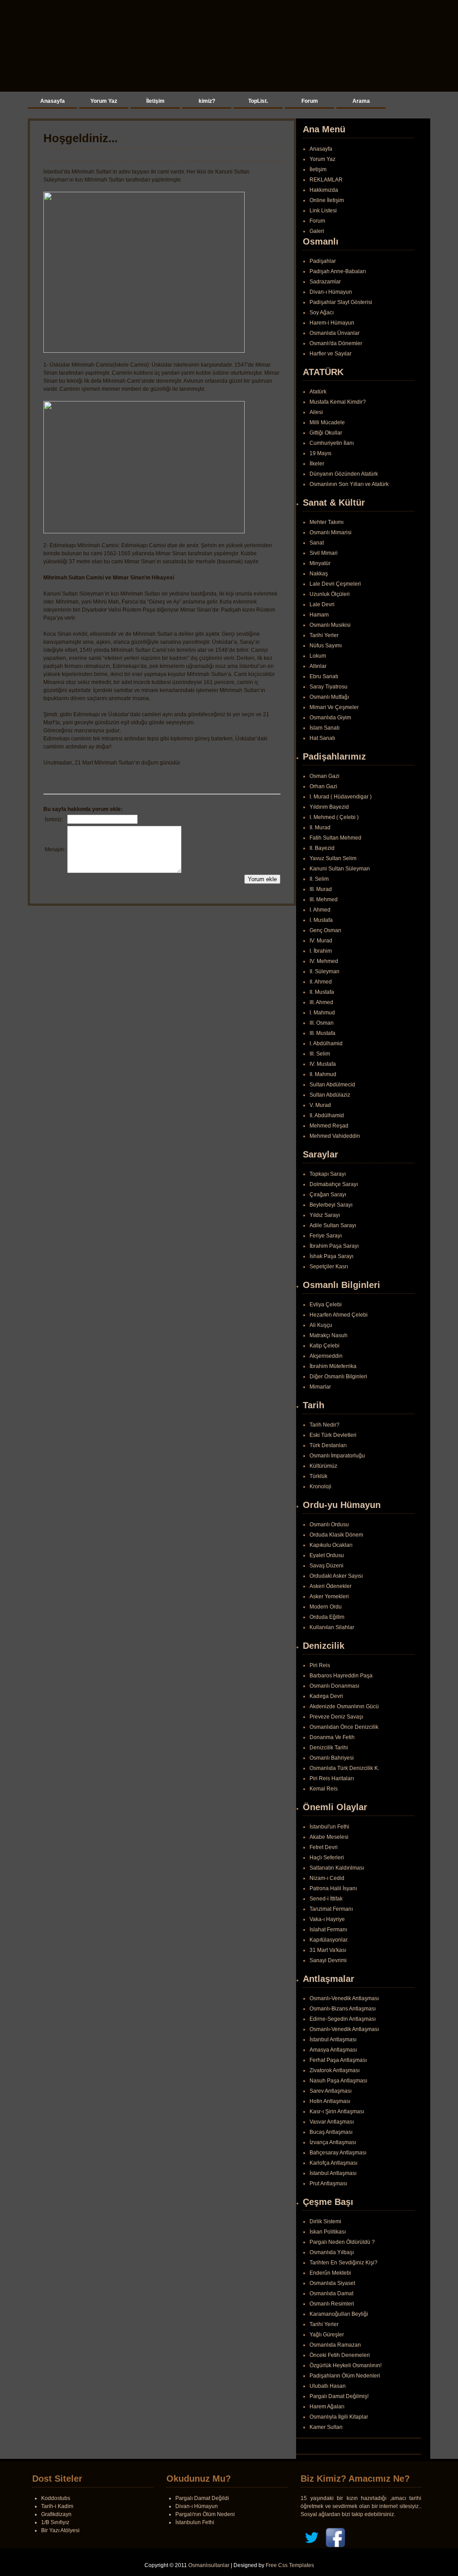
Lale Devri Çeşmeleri (335, 584)
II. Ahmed (321, 982)
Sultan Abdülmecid (332, 1085)
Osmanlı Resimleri (332, 2304)
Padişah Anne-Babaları (338, 271)
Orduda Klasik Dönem (336, 1535)
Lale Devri (322, 604)
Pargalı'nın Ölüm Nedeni (205, 2514)
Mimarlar (320, 1387)
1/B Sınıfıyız (55, 2522)
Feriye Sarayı (326, 1236)
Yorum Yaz (104, 101)
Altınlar (318, 666)
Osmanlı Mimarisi (331, 532)
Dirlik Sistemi (325, 2221)
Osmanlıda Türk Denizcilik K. (344, 1768)
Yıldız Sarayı (325, 1215)
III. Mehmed (324, 899)
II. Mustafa (322, 992)
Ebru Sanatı (324, 676)
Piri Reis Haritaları (332, 1778)
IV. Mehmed (324, 961)
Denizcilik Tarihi (329, 1748)
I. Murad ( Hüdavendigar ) (341, 797)
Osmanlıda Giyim (330, 718)
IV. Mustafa (323, 1064)
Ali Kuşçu (321, 1325)
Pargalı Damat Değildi (202, 2498)
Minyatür (320, 563)
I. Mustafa (321, 920)
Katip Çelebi (324, 1346)
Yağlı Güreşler (327, 2335)
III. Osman (322, 1023)
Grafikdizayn (56, 2514)
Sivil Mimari (324, 553)
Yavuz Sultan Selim (333, 858)
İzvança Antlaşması (333, 2142)
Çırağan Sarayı (328, 1195)
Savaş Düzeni (327, 1566)
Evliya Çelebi (326, 1305)
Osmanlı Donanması (334, 1686)
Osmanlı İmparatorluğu (337, 1456)
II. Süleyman (324, 971)
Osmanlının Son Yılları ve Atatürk (349, 484)
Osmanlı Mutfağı (329, 697)
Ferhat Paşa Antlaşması (338, 2060)
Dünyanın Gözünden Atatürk (344, 474)
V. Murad (320, 1105)
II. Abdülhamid (327, 1115)
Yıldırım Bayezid (329, 807)
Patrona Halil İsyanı (333, 1888)
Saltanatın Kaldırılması (337, 1868)
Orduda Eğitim (327, 1617)
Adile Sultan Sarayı (333, 1225)
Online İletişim (327, 200)
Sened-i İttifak (326, 1899)
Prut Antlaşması (328, 2183)
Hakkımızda (324, 190)
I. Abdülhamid (326, 1043)
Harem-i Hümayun (332, 323)
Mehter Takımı (327, 522)
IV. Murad (321, 941)
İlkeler (317, 464)
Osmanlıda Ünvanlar (335, 333)
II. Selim (319, 879)
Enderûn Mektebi (330, 2273)
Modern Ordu (326, 1607)
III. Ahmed (321, 1002)
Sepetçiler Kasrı (329, 1267)
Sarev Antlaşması (331, 2091)
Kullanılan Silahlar (332, 1627)
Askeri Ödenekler (331, 1586)
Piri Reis (320, 1665)
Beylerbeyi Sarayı (331, 1205)
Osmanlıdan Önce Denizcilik (344, 1727)
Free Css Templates (290, 2565)
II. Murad (320, 828)
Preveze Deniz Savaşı (336, 1717)
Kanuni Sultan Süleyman (340, 869)
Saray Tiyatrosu (329, 687)
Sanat (317, 543)
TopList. (258, 101)
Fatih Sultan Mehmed (335, 838)
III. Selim (320, 1054)
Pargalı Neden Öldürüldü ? (342, 2242)
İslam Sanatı (324, 728)
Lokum (318, 656)
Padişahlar (323, 261)
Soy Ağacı (322, 312)
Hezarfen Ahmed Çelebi (339, 1315)
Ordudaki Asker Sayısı (336, 1576)
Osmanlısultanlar (209, 2565)
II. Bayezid (322, 848)
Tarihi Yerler (324, 635)
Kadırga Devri (326, 1696)
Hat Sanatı (322, 738)
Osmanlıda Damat (331, 2293)
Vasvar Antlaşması (332, 2122)
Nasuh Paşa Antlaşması (338, 2081)
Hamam (319, 615)
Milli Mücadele (327, 422)
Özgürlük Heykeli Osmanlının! (346, 2365)
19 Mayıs (320, 453)
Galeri (317, 231)
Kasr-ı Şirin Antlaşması (337, 2111)
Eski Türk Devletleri (333, 1435)
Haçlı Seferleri (327, 1858)
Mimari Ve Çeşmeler (334, 707)
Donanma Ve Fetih (332, 1737)
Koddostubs (56, 2498)
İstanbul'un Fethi (329, 1827)
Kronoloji (320, 1486)
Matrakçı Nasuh (329, 1335)
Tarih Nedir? (324, 1425)
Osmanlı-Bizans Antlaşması (343, 2009)
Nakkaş (319, 574)
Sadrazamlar (325, 282)
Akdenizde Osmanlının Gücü (344, 1706)
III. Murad (321, 889)
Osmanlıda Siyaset (332, 2283)
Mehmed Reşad (329, 1126)
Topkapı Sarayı (328, 1174)
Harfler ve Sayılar (331, 354)
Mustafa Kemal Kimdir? (338, 402)
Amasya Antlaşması (333, 2050)
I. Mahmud (322, 1013)
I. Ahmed (320, 910)
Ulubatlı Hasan (328, 2386)
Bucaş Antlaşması (331, 2132)
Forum (310, 101)
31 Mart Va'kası (328, 1950)
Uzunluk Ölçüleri (330, 594)
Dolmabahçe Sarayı (334, 1184)
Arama (361, 101)
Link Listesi (323, 211)
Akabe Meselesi (329, 1837)
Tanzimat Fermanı (331, 1909)
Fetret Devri (324, 1847)
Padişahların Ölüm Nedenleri (345, 2376)
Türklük (318, 1476)
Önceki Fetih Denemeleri (340, 2355)
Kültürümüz (323, 1466)
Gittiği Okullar (326, 433)
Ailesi (316, 412)
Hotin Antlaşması (330, 2101)
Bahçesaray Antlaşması (338, 2153)
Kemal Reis (324, 1789)
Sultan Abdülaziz (330, 1095)
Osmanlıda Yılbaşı (332, 2252)
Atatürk (318, 392)
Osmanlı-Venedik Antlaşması (344, 1998)
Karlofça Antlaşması (333, 2163)
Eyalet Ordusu (327, 1555)
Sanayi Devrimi (328, 1960)
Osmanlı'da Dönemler (336, 343)
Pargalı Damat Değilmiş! (339, 2396)
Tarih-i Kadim (57, 2506)
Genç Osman (325, 930)
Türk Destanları (328, 1445)
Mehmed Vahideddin (335, 1136)
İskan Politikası (328, 2232)
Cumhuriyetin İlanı (332, 443)
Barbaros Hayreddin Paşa (341, 1676)
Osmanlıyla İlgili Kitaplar (339, 2417)
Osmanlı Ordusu (329, 1524)
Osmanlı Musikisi (330, 625)
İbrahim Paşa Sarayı (334, 1246)
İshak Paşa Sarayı (331, 1256)
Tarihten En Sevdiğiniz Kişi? (343, 2263)
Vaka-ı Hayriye (327, 1919)
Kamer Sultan (326, 2427)
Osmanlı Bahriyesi (332, 1758)
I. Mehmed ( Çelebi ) (334, 817)
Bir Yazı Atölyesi (60, 2530)
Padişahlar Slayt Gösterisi (341, 302)
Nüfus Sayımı (326, 646)
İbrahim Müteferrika (333, 1366)
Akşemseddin (326, 1356)
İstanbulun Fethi (195, 2522)
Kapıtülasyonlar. (329, 1940)
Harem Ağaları (327, 2407)
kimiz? (207, 101)
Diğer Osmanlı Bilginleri (338, 1377)
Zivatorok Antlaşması (335, 2070)
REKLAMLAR (326, 180)
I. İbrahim (321, 951)
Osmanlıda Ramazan (335, 2345)
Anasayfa (53, 101)
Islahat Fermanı (328, 1930)
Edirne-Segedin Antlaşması (343, 2019)
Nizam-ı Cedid (327, 1878)
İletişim (155, 101)
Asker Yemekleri (329, 1596)
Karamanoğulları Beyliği (339, 2314)
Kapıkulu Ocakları (331, 1545)
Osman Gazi (324, 776)
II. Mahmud (323, 1074)
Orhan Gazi (323, 786)
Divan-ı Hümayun (331, 292)
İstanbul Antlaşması (333, 2040)
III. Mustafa (322, 1033)
